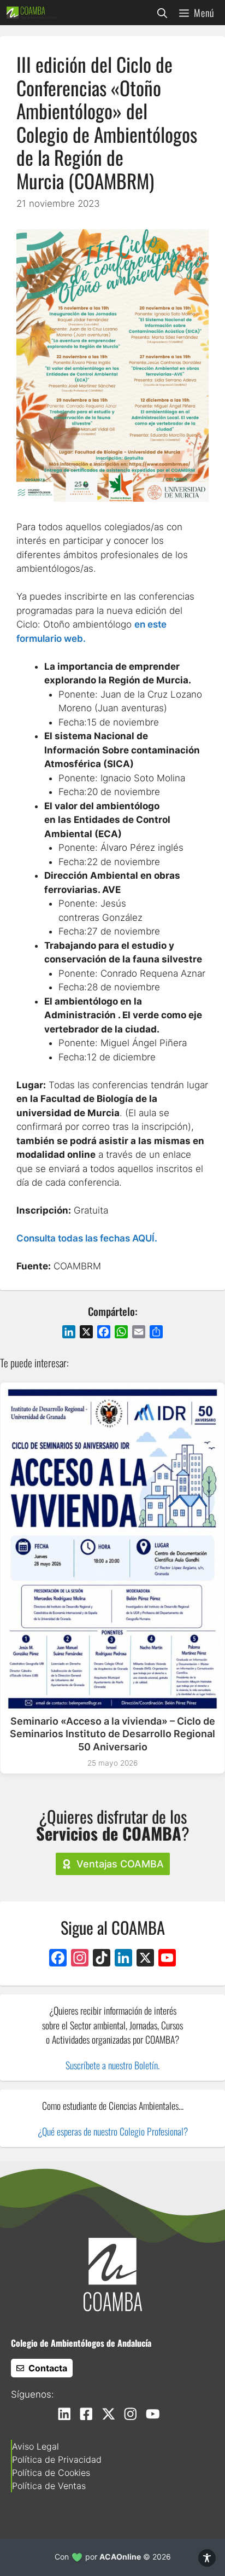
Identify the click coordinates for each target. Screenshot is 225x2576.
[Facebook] (58, 1959)
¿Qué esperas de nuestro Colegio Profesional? (113, 2131)
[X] (145, 1959)
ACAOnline (120, 2557)
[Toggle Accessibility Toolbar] (207, 2558)
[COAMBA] (32, 13)
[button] (162, 13)
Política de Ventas (49, 2486)
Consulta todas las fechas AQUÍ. (87, 1238)
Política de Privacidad (57, 2459)
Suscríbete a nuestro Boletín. (112, 2065)
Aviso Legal (35, 2446)
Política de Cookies (51, 2473)
